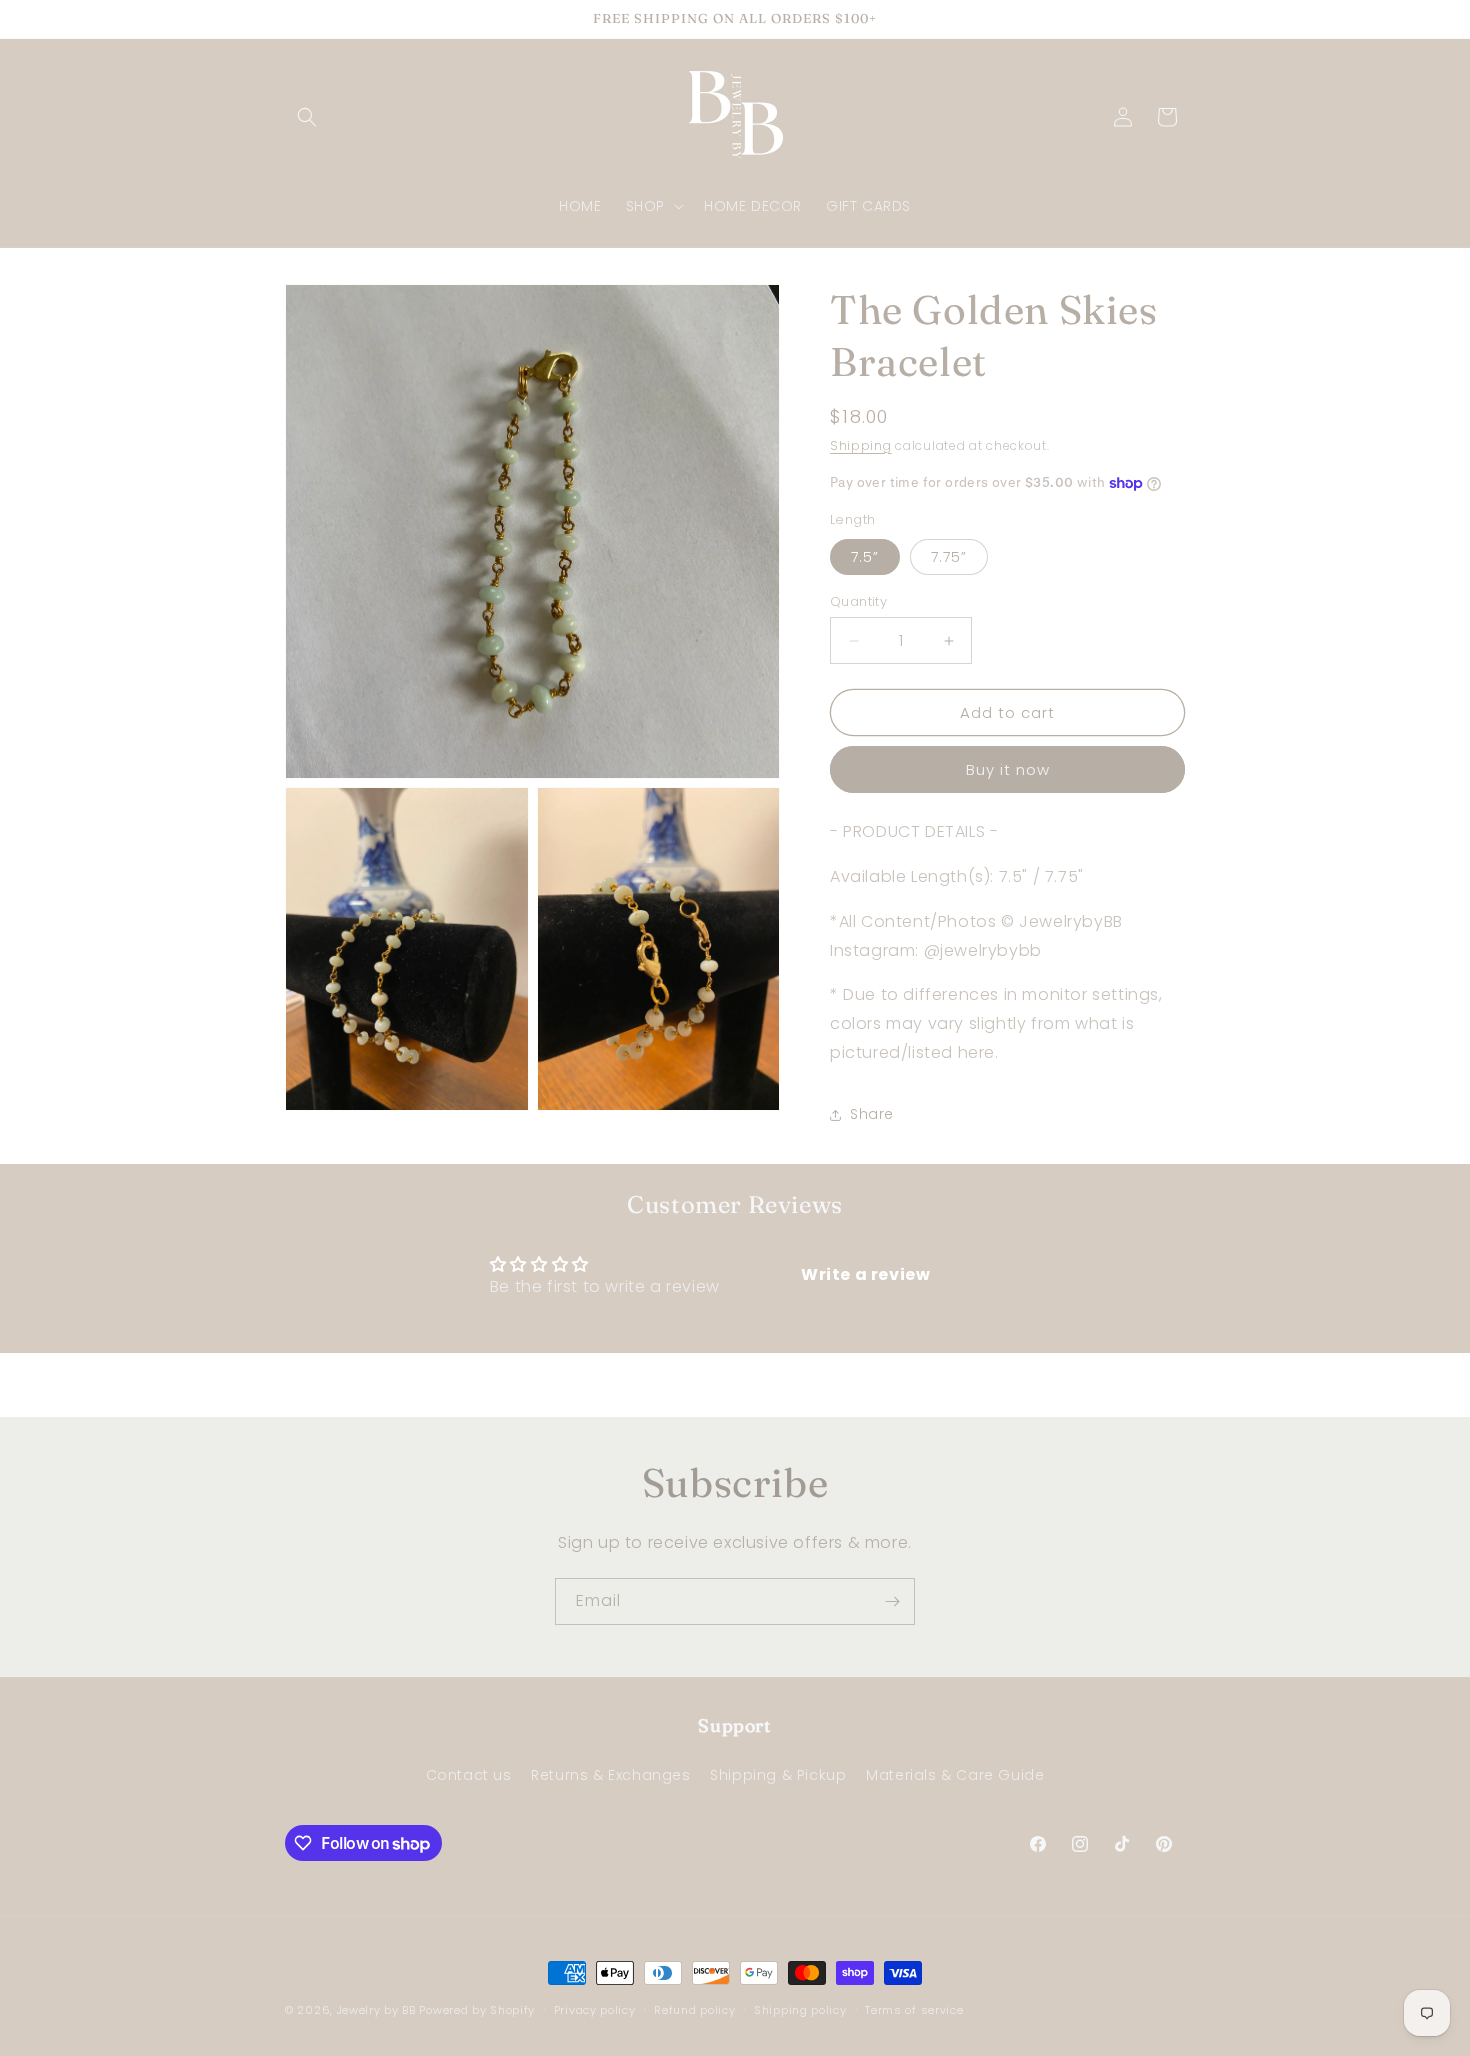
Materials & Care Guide (955, 1775)
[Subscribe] (892, 1601)
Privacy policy (595, 2010)
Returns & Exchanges (610, 1775)
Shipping (861, 445)
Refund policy (694, 2010)
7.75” (949, 557)
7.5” (865, 557)
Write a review (865, 1274)
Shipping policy (800, 2010)
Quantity (858, 601)
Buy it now (1008, 769)
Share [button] (872, 1114)
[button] (307, 117)
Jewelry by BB (376, 2010)
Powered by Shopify (477, 2010)
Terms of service (914, 2010)
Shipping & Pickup (778, 1775)
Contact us (469, 1775)
